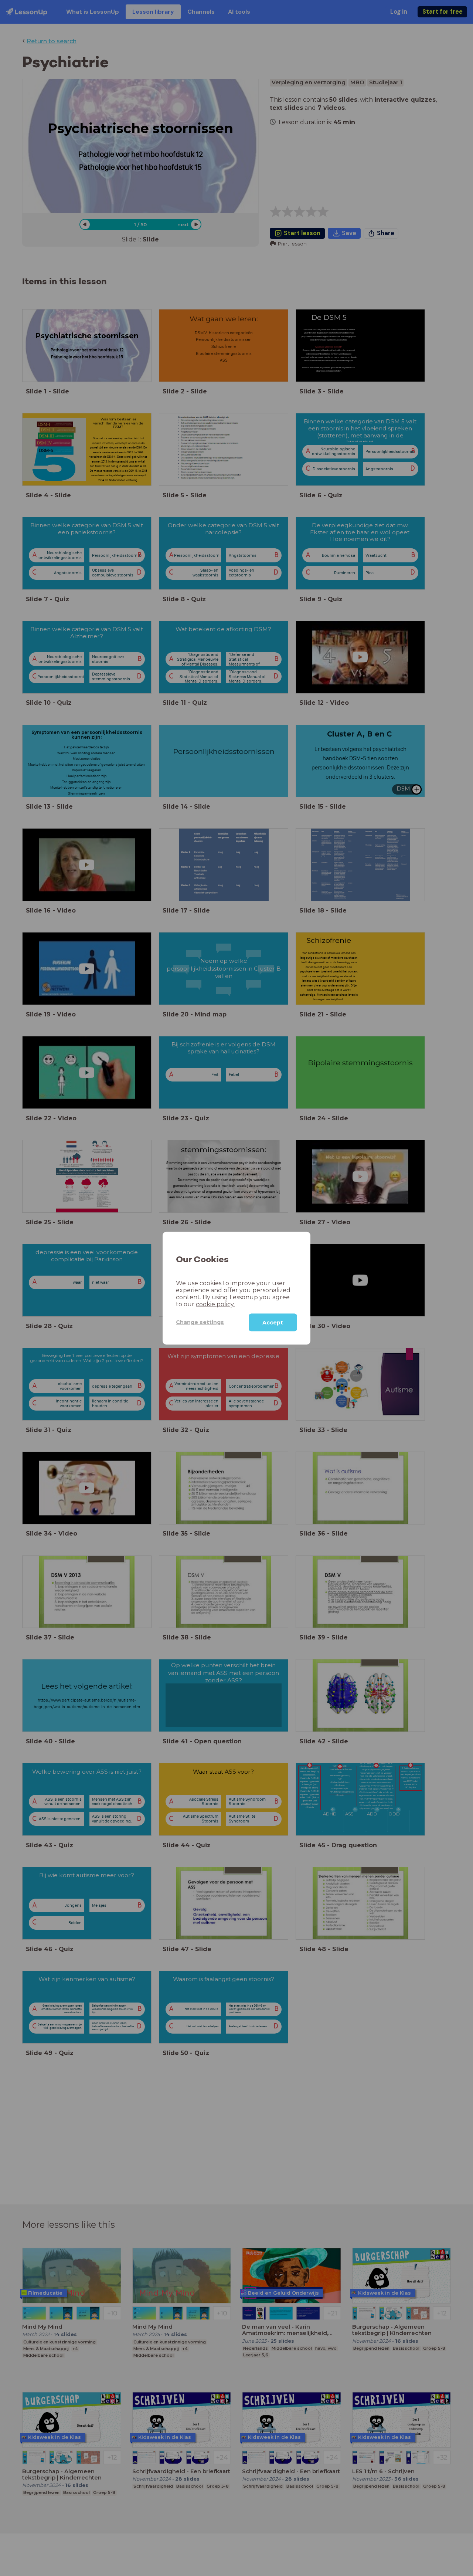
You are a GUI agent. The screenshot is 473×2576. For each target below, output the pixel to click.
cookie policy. (215, 1304)
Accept (273, 1322)
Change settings (200, 1322)
